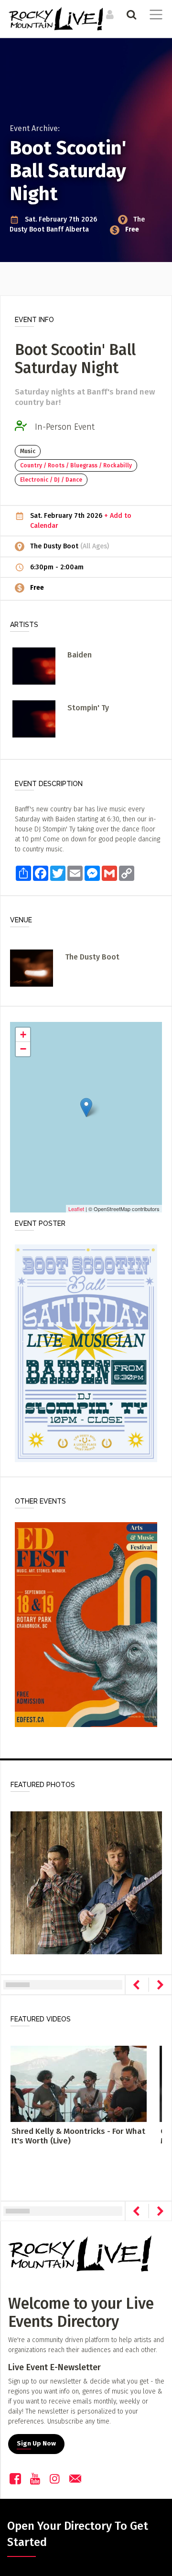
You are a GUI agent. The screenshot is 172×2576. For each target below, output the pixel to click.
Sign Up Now (36, 2444)
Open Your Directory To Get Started (78, 2534)
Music (28, 451)
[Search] (130, 14)
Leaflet (76, 1209)
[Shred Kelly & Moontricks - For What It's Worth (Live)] (79, 2084)
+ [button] (23, 1035)
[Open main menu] (154, 16)
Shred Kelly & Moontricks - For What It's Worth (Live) (78, 2136)
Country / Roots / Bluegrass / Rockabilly (76, 465)
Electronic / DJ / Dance (51, 480)
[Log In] (109, 14)
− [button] (23, 1049)
